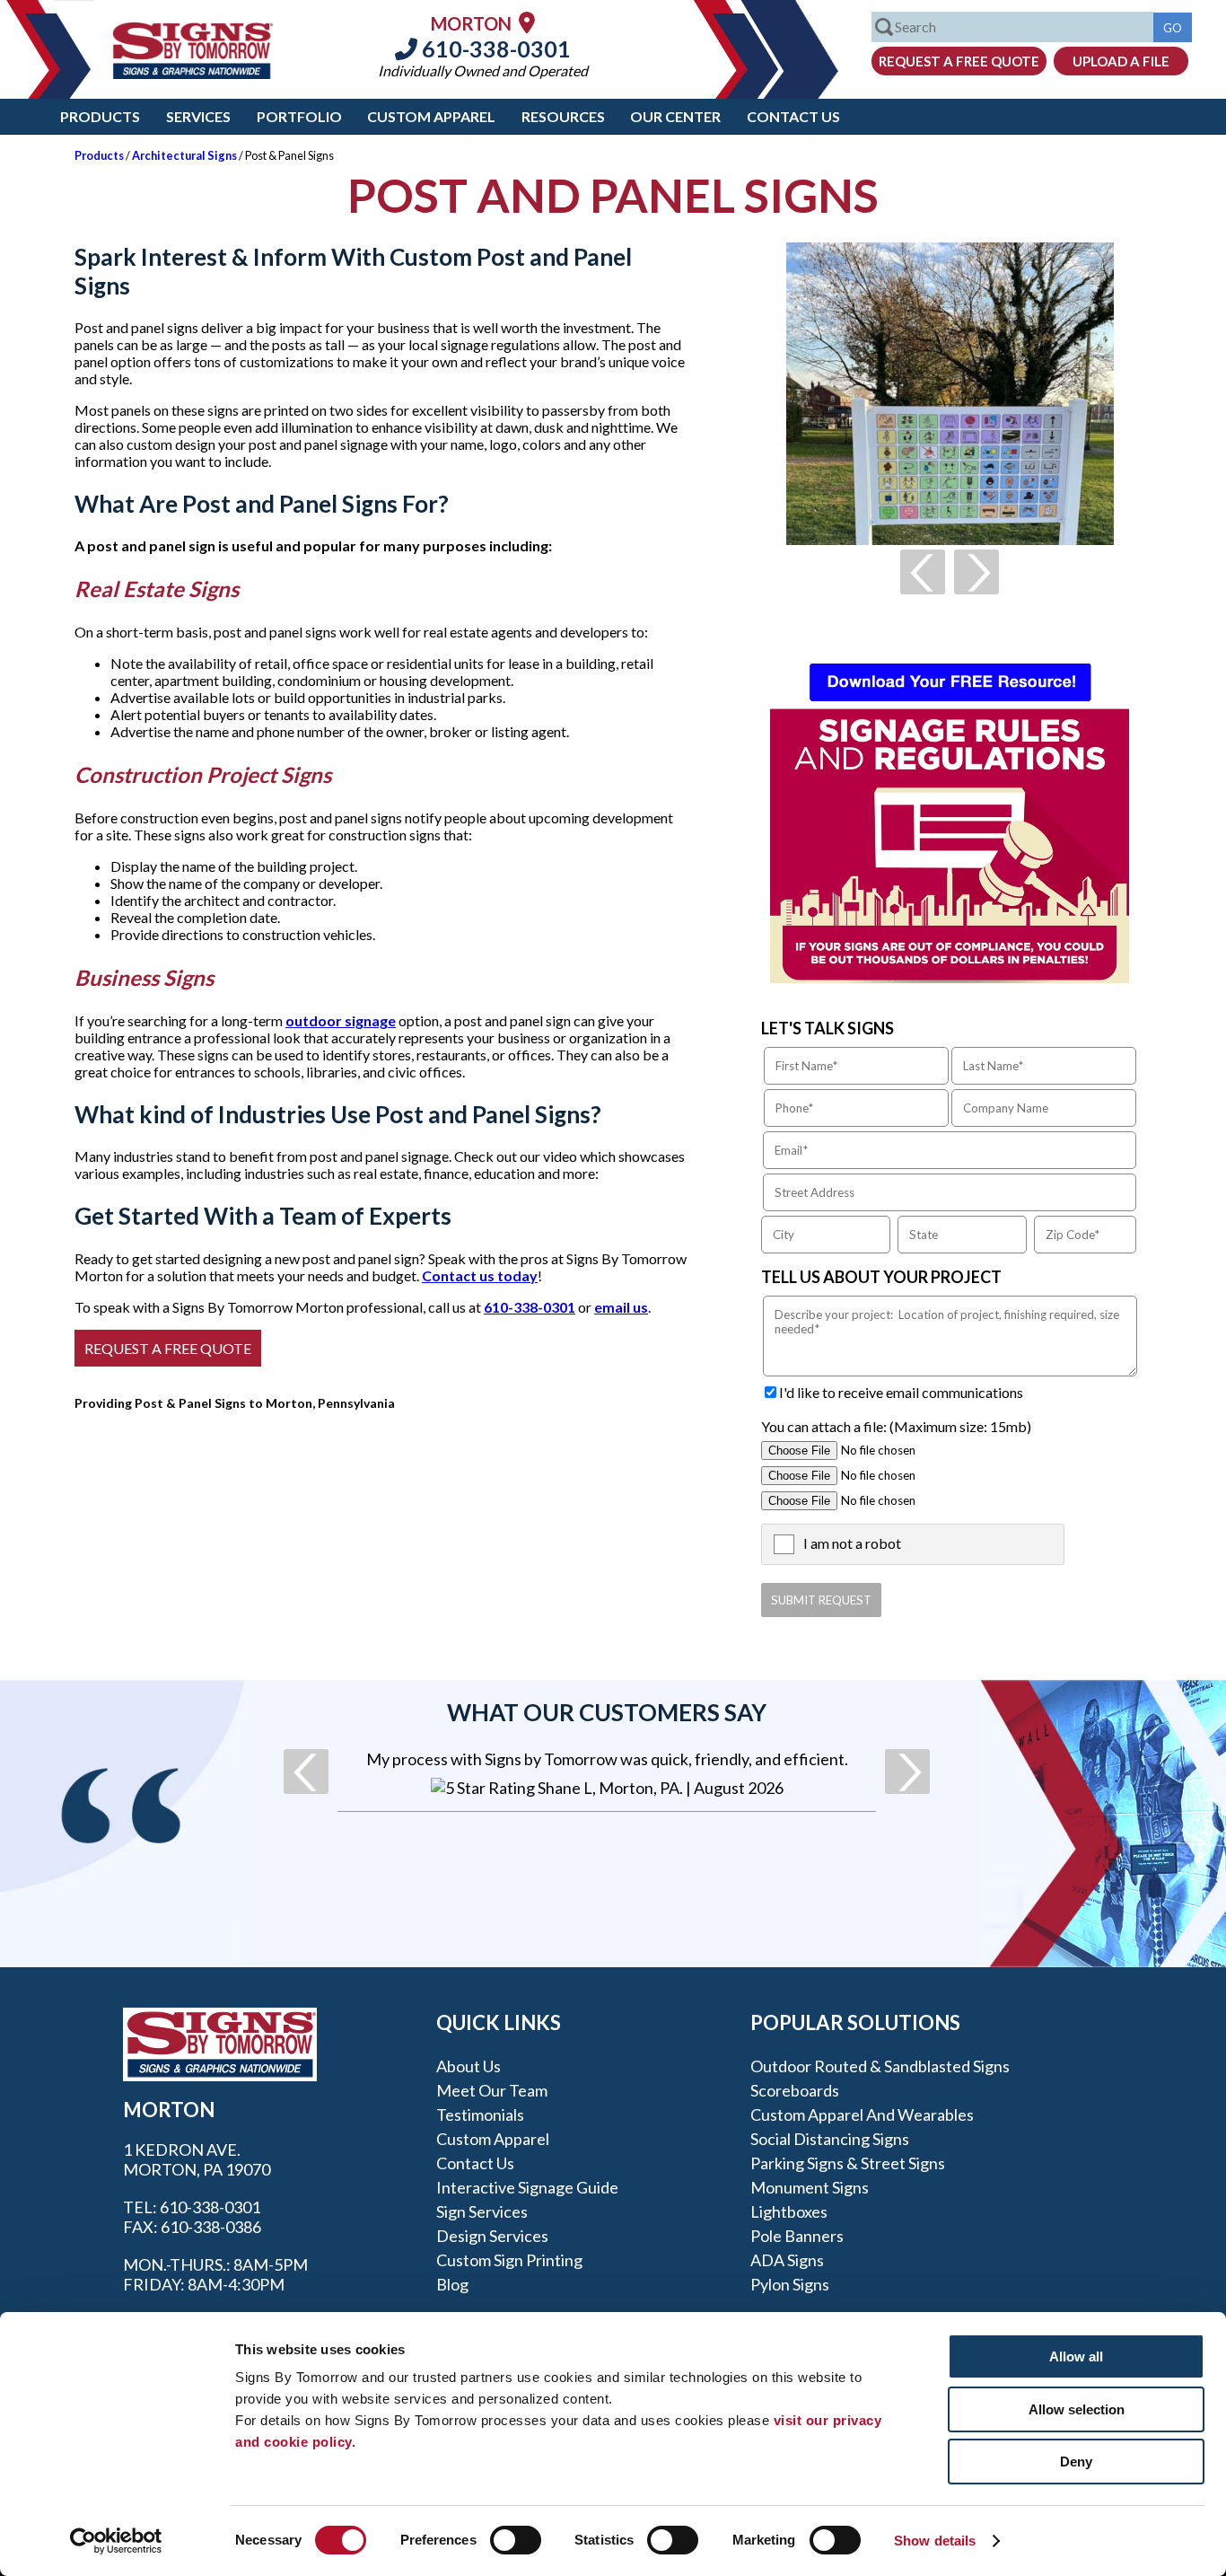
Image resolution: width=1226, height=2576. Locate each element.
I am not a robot (852, 1543)
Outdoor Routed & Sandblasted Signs (880, 2066)
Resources (563, 116)
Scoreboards (795, 2090)
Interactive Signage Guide (527, 2187)
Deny (1076, 2462)
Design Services (492, 2236)
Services (198, 116)
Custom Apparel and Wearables (862, 2114)
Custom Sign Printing (509, 2260)
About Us (469, 2066)
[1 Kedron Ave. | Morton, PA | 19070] (527, 22)
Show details (935, 2541)
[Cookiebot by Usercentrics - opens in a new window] (116, 2541)
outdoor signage (341, 1020)
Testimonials (480, 2114)
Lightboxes (789, 2211)
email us (621, 1307)
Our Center (675, 116)
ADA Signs (787, 2260)
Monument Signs (810, 2187)
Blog (452, 2284)
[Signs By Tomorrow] (193, 73)
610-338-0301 (494, 48)
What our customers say (607, 1712)
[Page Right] (976, 572)
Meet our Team (492, 2090)
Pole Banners (797, 2236)
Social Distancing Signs (830, 2139)
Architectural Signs (184, 155)
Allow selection (1077, 2409)
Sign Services (482, 2211)
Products (100, 116)
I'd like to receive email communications (901, 1392)
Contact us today (480, 1275)
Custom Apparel (431, 116)
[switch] (516, 2540)
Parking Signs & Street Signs (848, 2163)
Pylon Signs (790, 2284)
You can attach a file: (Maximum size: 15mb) (896, 1426)
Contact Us (793, 116)
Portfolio (299, 116)
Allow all (1076, 2356)
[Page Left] (923, 572)
